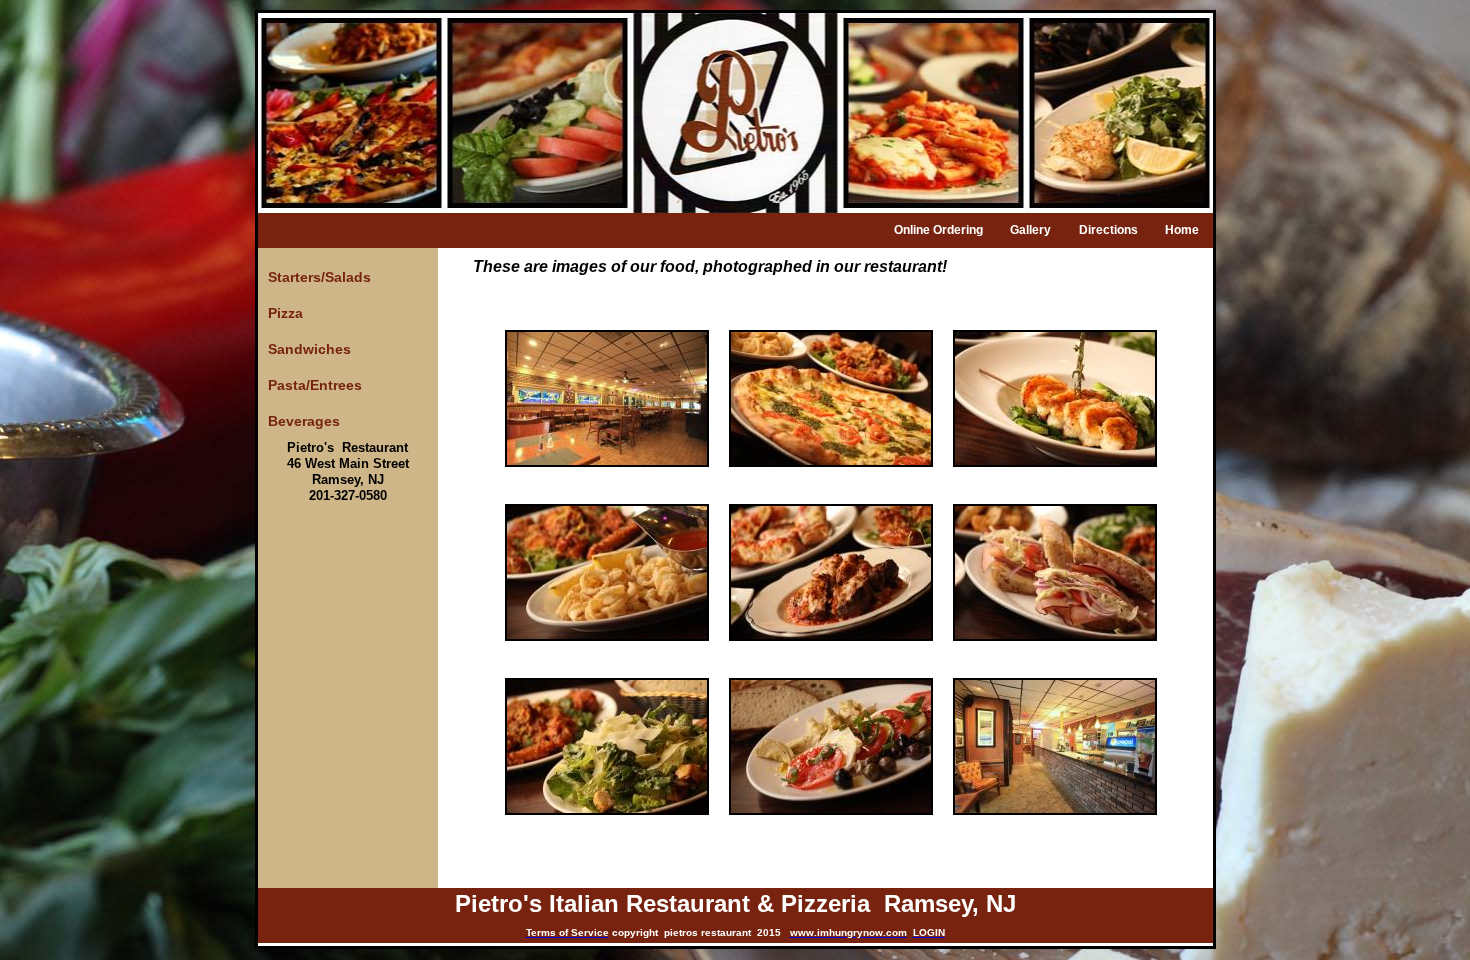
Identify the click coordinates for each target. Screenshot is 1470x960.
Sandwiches (309, 349)
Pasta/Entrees (315, 385)
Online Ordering (938, 230)
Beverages (304, 421)
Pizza (285, 313)
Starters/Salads (319, 277)
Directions (1108, 230)
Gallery (1030, 230)
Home (1182, 230)
